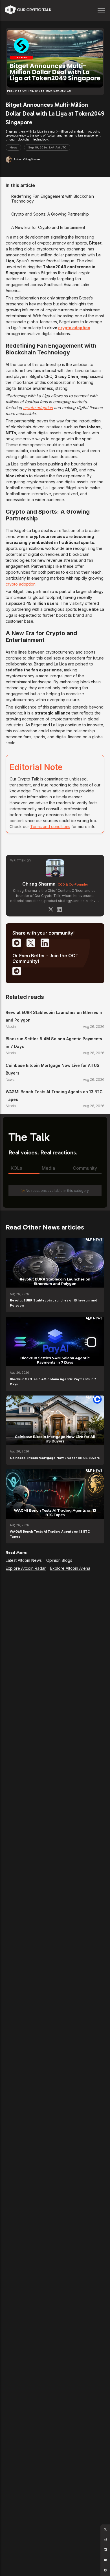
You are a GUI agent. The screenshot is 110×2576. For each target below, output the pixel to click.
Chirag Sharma (39, 884)
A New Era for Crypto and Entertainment (48, 227)
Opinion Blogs (59, 1560)
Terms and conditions (50, 827)
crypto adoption (74, 328)
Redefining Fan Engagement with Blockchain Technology (53, 199)
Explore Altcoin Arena (70, 1568)
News (13, 148)
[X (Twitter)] (51, 909)
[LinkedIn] (59, 909)
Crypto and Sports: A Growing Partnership (50, 214)
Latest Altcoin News (24, 1560)
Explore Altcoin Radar (26, 1568)
